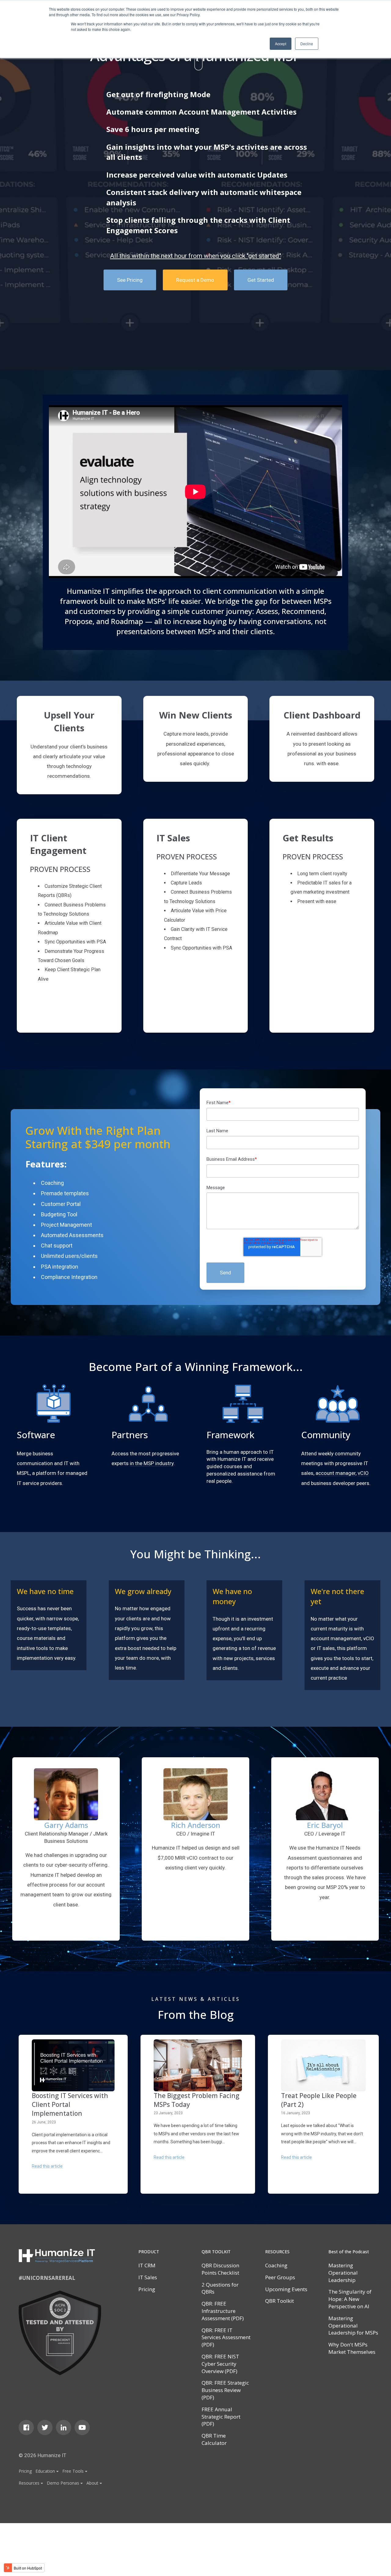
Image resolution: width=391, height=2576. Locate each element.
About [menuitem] (92, 2483)
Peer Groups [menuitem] (280, 2277)
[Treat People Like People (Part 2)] (323, 2065)
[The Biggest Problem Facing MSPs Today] (198, 2065)
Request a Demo (195, 280)
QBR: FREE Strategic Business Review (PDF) (225, 2390)
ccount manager (337, 1473)
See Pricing (130, 280)
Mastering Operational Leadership (343, 2273)
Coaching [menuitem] (276, 2265)
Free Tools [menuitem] (73, 2471)
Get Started (261, 280)
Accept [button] (281, 44)
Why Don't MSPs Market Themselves (352, 2348)
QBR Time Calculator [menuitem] (214, 2439)
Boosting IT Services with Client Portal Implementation (70, 2105)
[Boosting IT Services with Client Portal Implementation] (73, 2065)
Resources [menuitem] (29, 2483)
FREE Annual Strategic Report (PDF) (221, 2417)
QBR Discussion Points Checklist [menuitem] (220, 2269)
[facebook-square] (26, 2427)
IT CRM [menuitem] (147, 2265)
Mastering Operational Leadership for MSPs (353, 2326)
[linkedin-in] (64, 2427)
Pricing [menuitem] (25, 2471)
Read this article (47, 2166)
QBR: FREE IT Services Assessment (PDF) (226, 2337)
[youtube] (82, 2427)
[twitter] (45, 2427)
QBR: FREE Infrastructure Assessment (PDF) (223, 2311)
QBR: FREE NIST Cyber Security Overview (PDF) (220, 2364)
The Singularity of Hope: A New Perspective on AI (350, 2299)
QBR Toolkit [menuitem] (280, 2301)
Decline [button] (307, 44)
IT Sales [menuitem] (148, 2277)
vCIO (363, 1473)
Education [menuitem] (45, 2471)
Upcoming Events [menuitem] (286, 2289)
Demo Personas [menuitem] (63, 2483)
